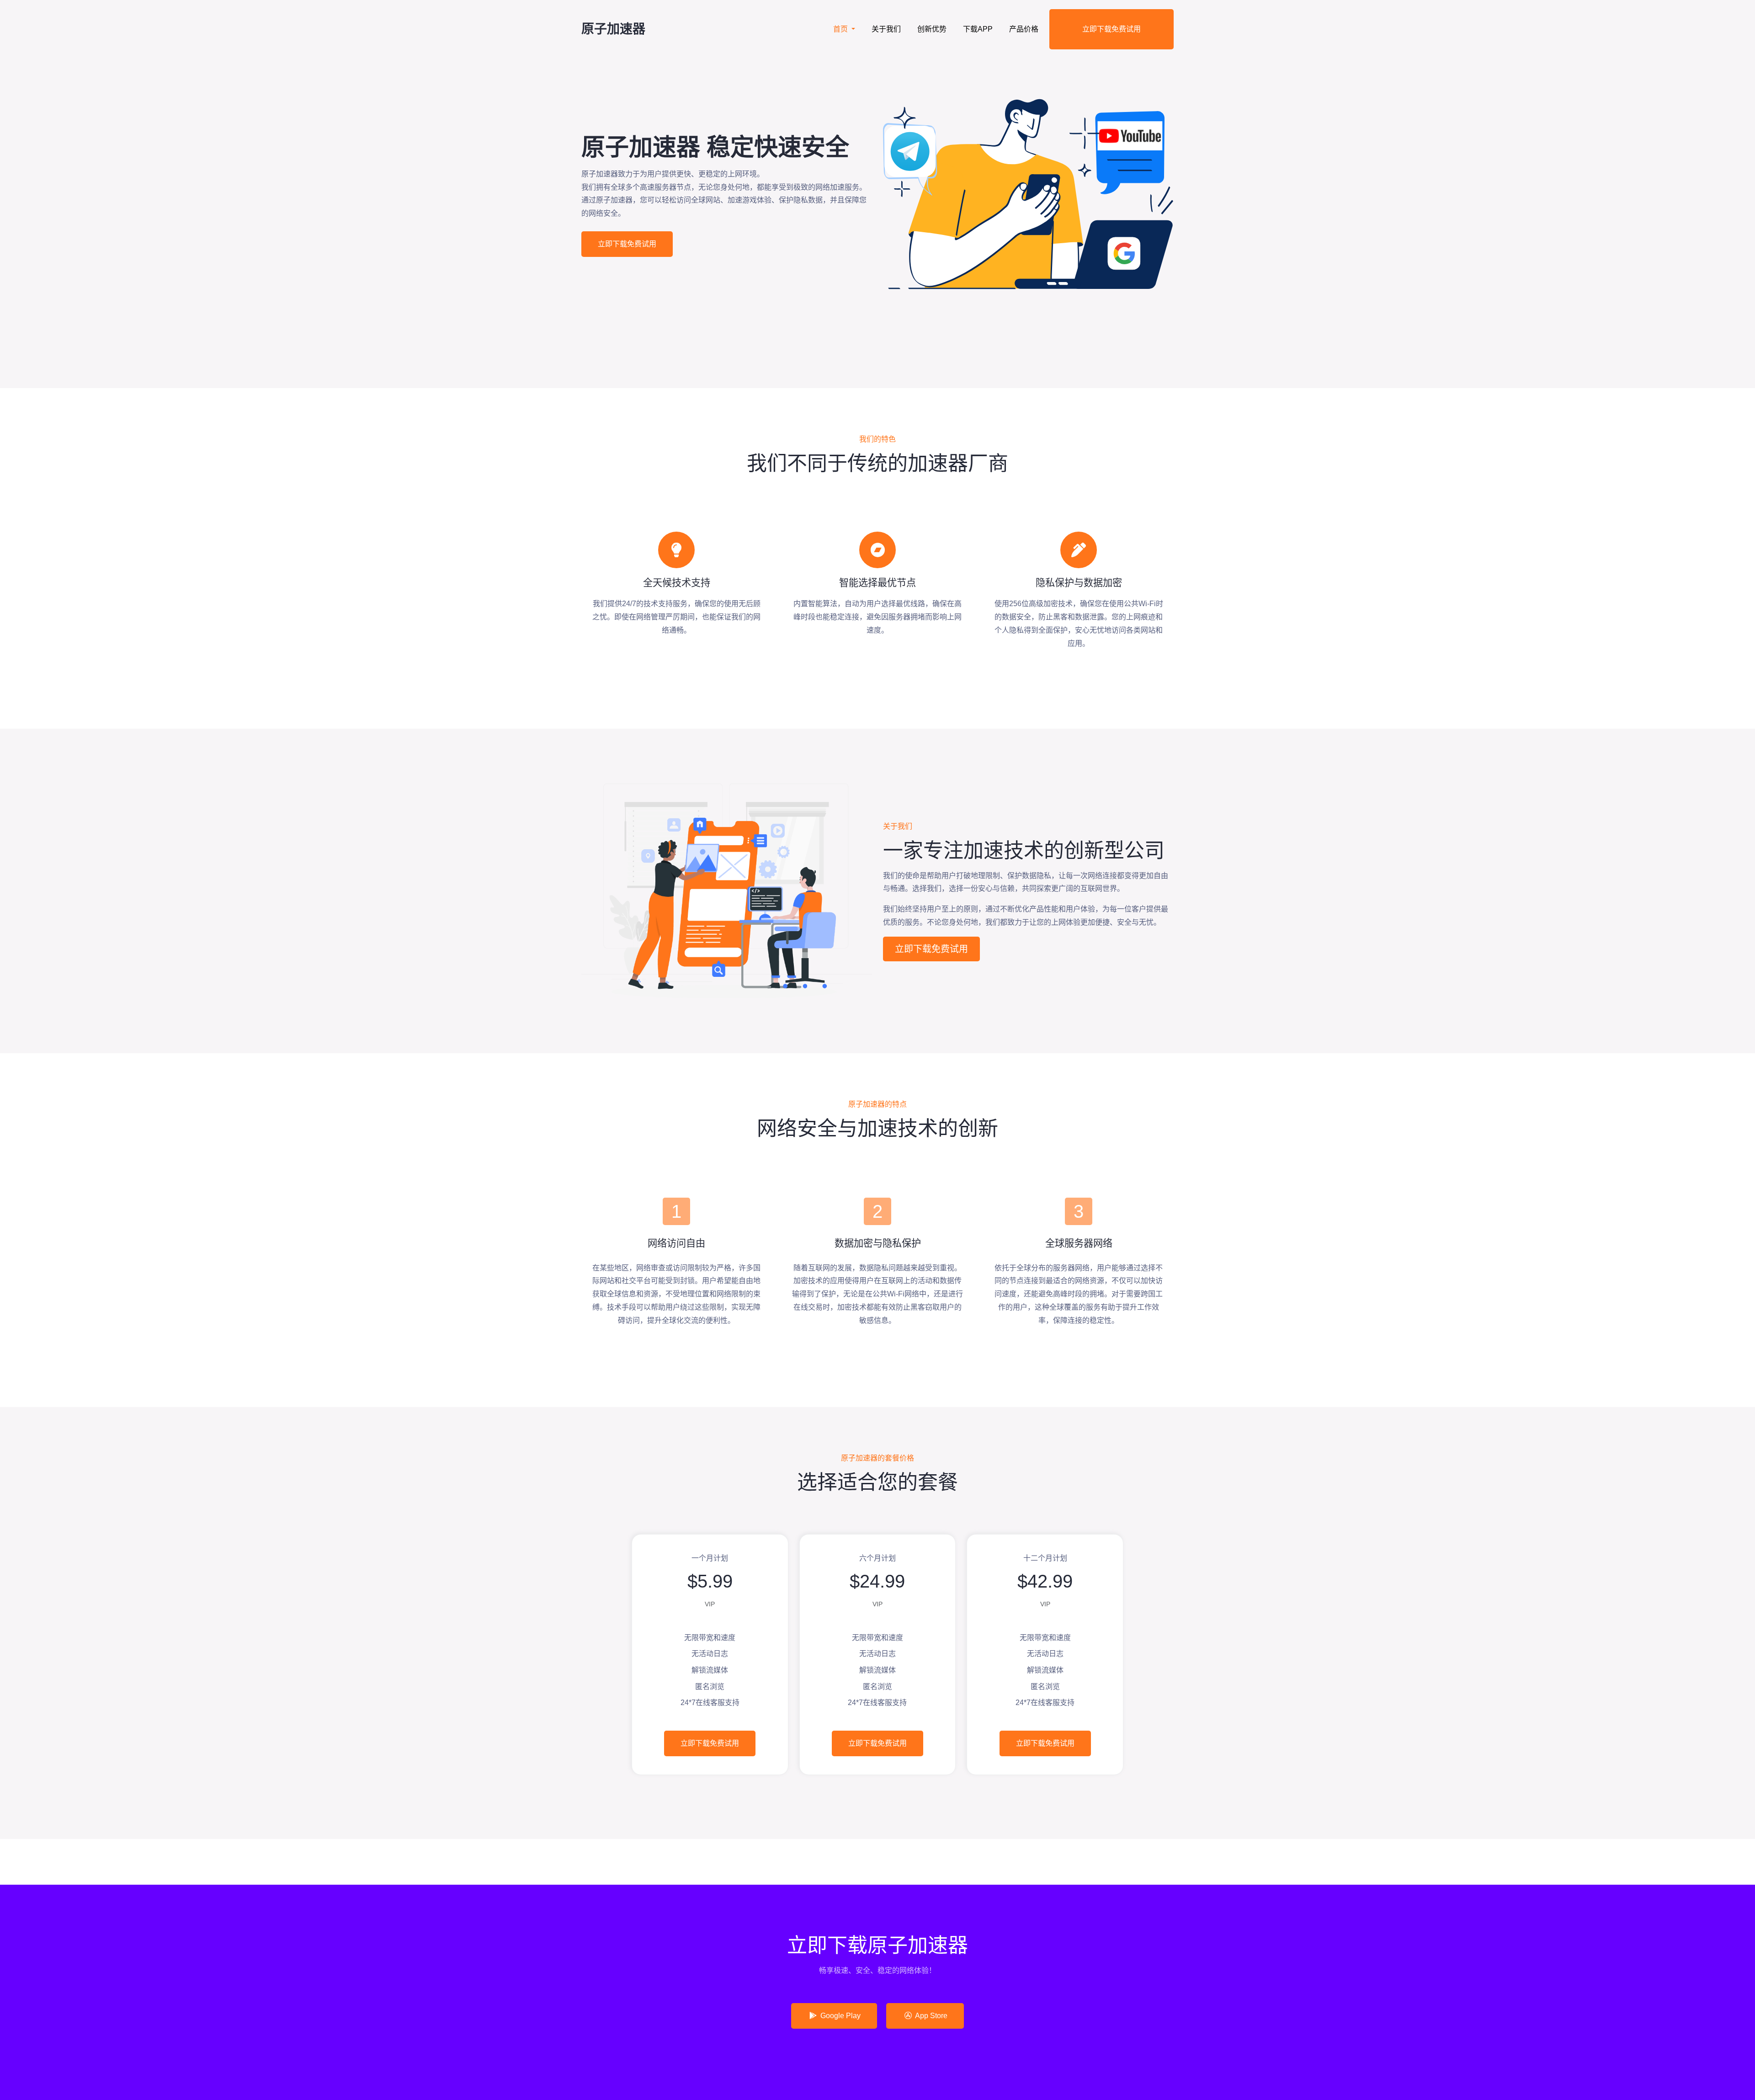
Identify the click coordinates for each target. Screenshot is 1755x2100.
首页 (841, 29)
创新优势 (932, 29)
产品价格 (1024, 29)
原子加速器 (613, 29)
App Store (931, 2016)
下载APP (978, 29)
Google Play (840, 2016)
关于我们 (886, 29)
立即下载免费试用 (1111, 29)
